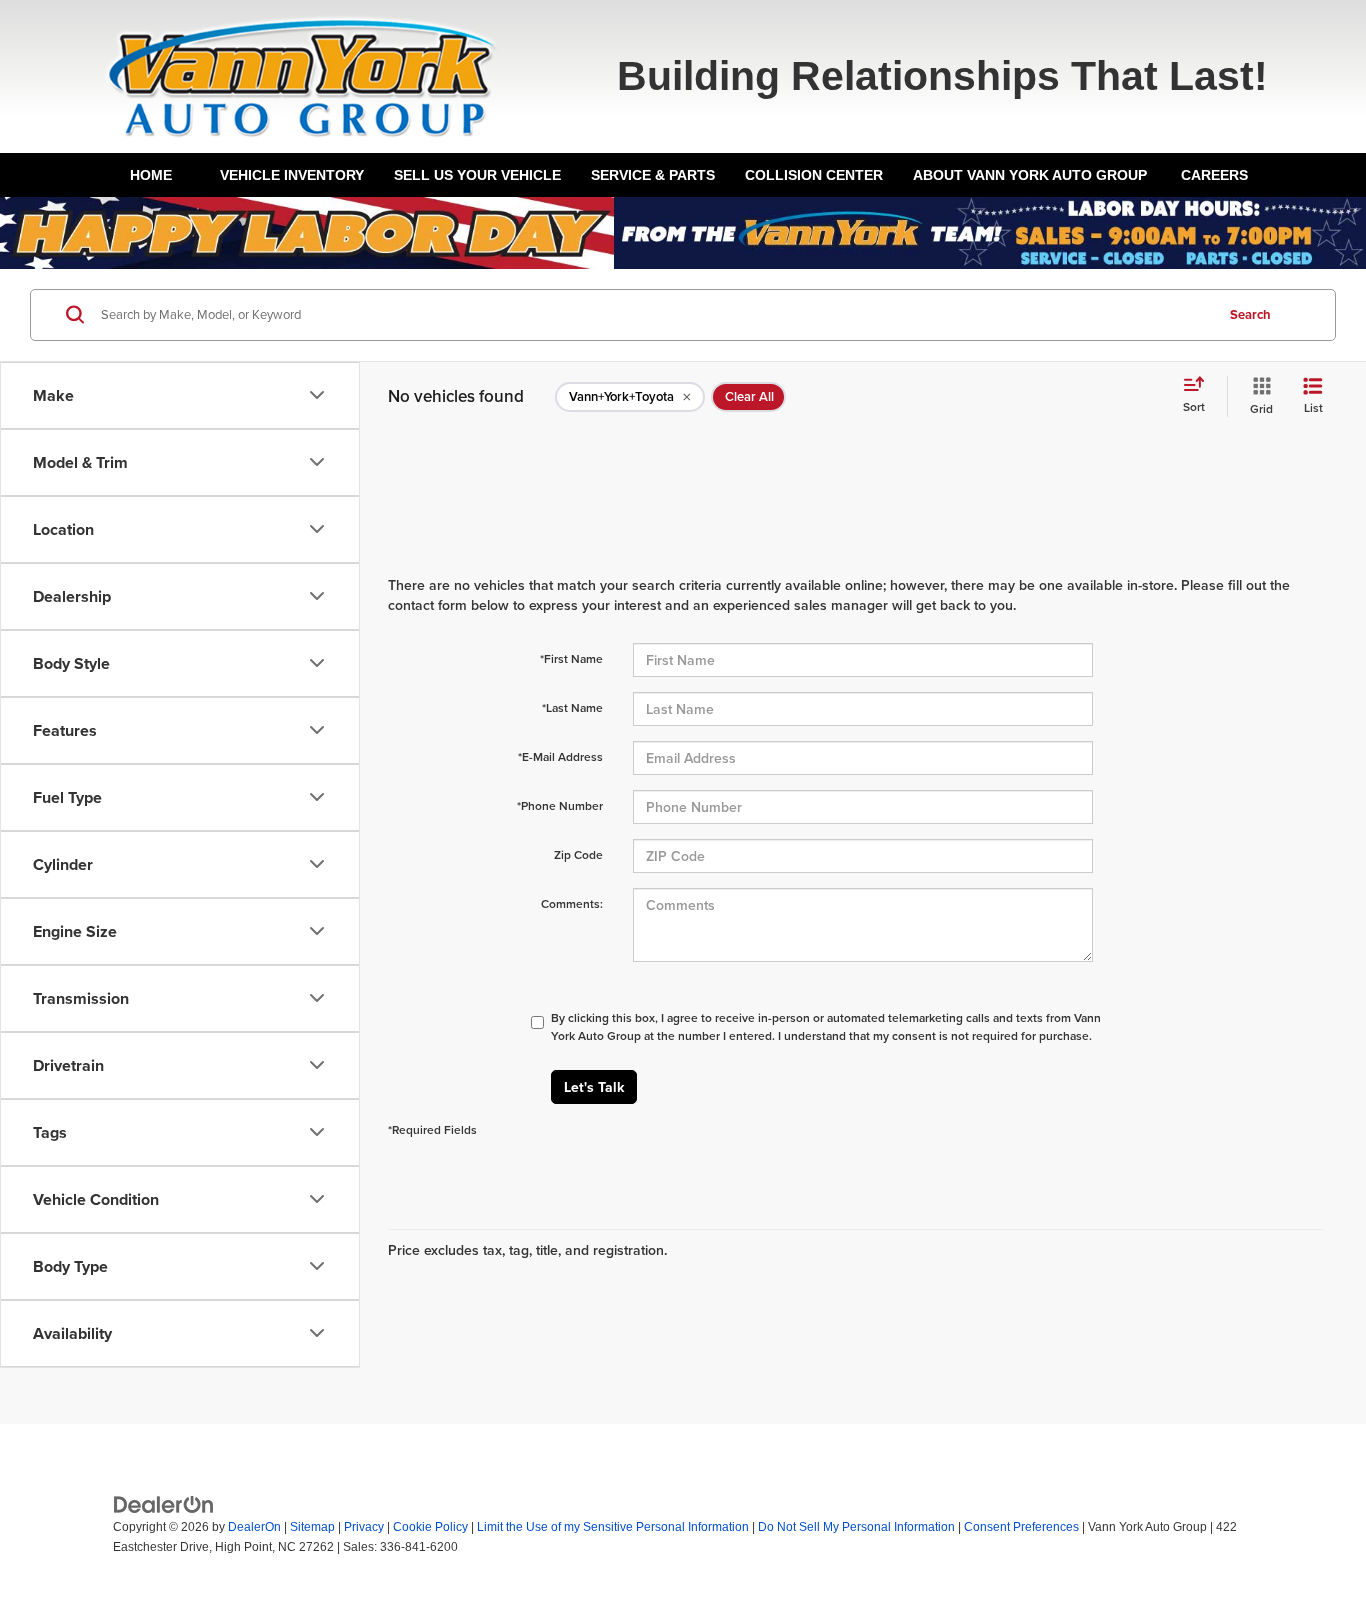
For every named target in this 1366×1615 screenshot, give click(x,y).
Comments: (572, 903)
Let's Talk (594, 1087)
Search (1250, 314)
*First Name (571, 658)
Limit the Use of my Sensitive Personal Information (613, 1527)
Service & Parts (653, 175)
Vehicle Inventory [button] (292, 175)
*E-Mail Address (560, 756)
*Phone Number (560, 805)
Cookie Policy (430, 1527)
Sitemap (312, 1527)
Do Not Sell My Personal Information (856, 1527)
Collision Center (814, 175)
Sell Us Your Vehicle (477, 175)
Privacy (364, 1527)
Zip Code (578, 854)
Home (151, 175)
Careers (1214, 175)
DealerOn (254, 1527)
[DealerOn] (164, 1504)
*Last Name (572, 707)
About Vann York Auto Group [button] (1030, 175)
